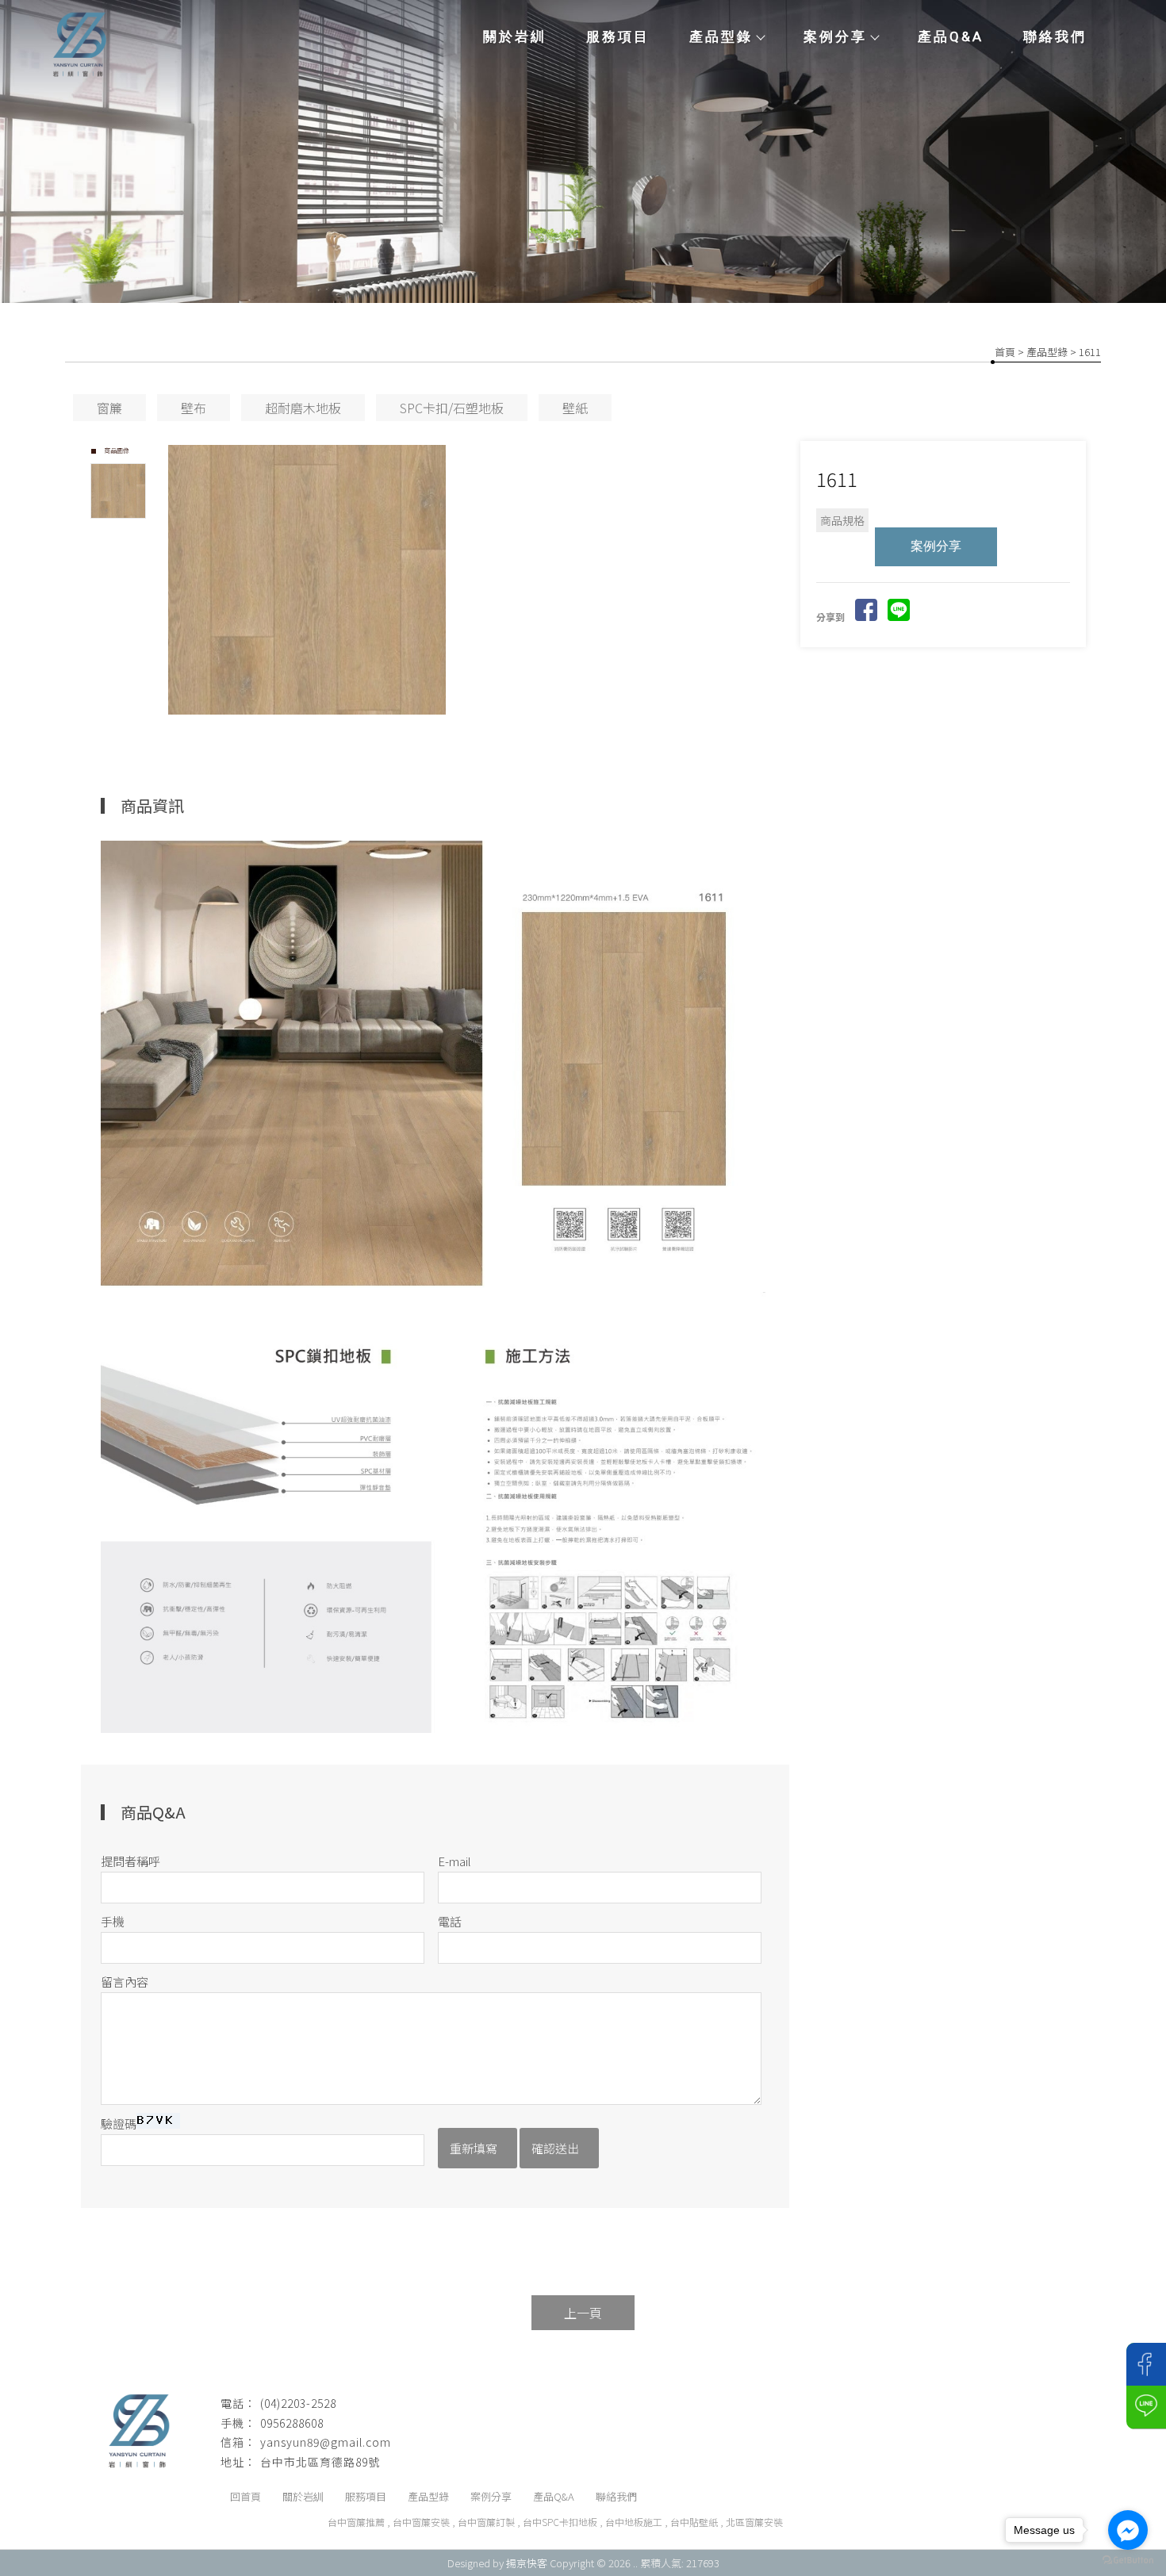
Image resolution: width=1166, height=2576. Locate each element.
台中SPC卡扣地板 (560, 2522)
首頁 (1005, 352)
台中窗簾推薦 (356, 2522)
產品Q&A (951, 36)
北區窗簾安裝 (754, 2522)
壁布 (194, 408)
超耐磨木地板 (303, 408)
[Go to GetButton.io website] (1128, 2560)
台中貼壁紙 (694, 2522)
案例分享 (835, 36)
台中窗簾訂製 (486, 2522)
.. (635, 2563)
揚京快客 (527, 2563)
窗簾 (109, 408)
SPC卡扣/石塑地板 (452, 408)
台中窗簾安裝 (421, 2522)
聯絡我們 (1055, 36)
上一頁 (583, 2313)
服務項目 (618, 36)
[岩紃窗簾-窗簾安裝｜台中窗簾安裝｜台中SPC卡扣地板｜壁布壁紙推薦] (79, 47)
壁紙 (575, 408)
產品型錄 (721, 36)
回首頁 (245, 2496)
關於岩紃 (515, 36)
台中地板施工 (634, 2522)
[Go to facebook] (1128, 2530)
